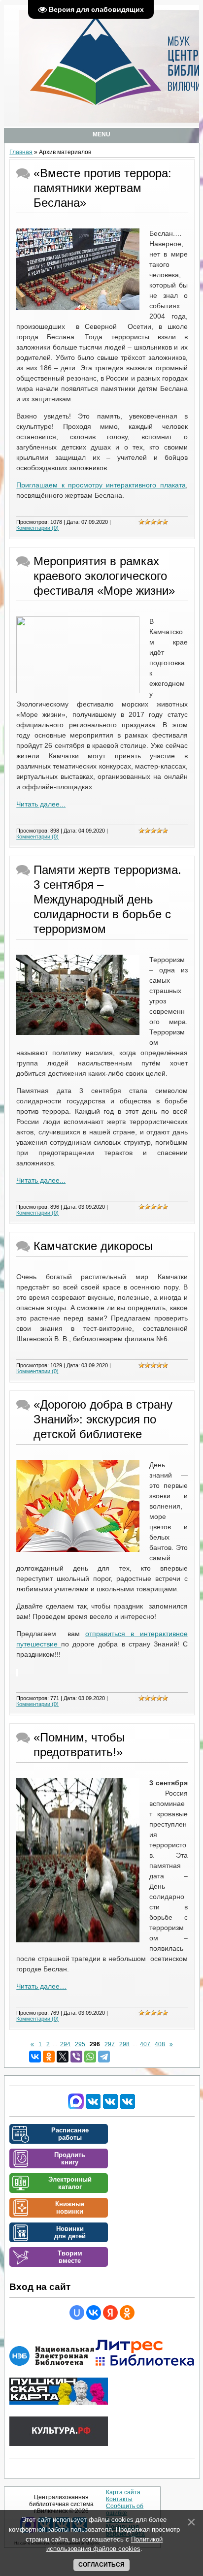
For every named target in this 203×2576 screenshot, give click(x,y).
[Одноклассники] (49, 2057)
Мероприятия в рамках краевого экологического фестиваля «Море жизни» (104, 576)
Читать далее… (41, 1986)
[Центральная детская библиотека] (128, 2107)
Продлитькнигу (70, 2158)
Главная (21, 152)
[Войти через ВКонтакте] (94, 2313)
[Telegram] (104, 2057)
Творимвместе (70, 2257)
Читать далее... (41, 804)
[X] (63, 2057)
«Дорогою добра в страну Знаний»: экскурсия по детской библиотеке (103, 1419)
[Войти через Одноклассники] (127, 2313)
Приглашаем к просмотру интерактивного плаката (101, 485)
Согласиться (101, 2565)
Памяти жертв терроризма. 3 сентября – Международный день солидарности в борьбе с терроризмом (107, 899)
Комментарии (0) (37, 528)
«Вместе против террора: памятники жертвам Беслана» (102, 188)
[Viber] (76, 2057)
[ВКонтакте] (35, 2057)
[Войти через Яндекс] (110, 2313)
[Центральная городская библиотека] (93, 2107)
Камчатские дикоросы (93, 1246)
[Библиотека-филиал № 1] (110, 2107)
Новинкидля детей (70, 2232)
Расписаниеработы (70, 2134)
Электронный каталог (70, 2183)
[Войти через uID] (77, 2313)
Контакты (119, 2499)
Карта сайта (123, 2492)
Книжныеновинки (70, 2208)
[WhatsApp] (90, 2057)
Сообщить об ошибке (125, 2510)
